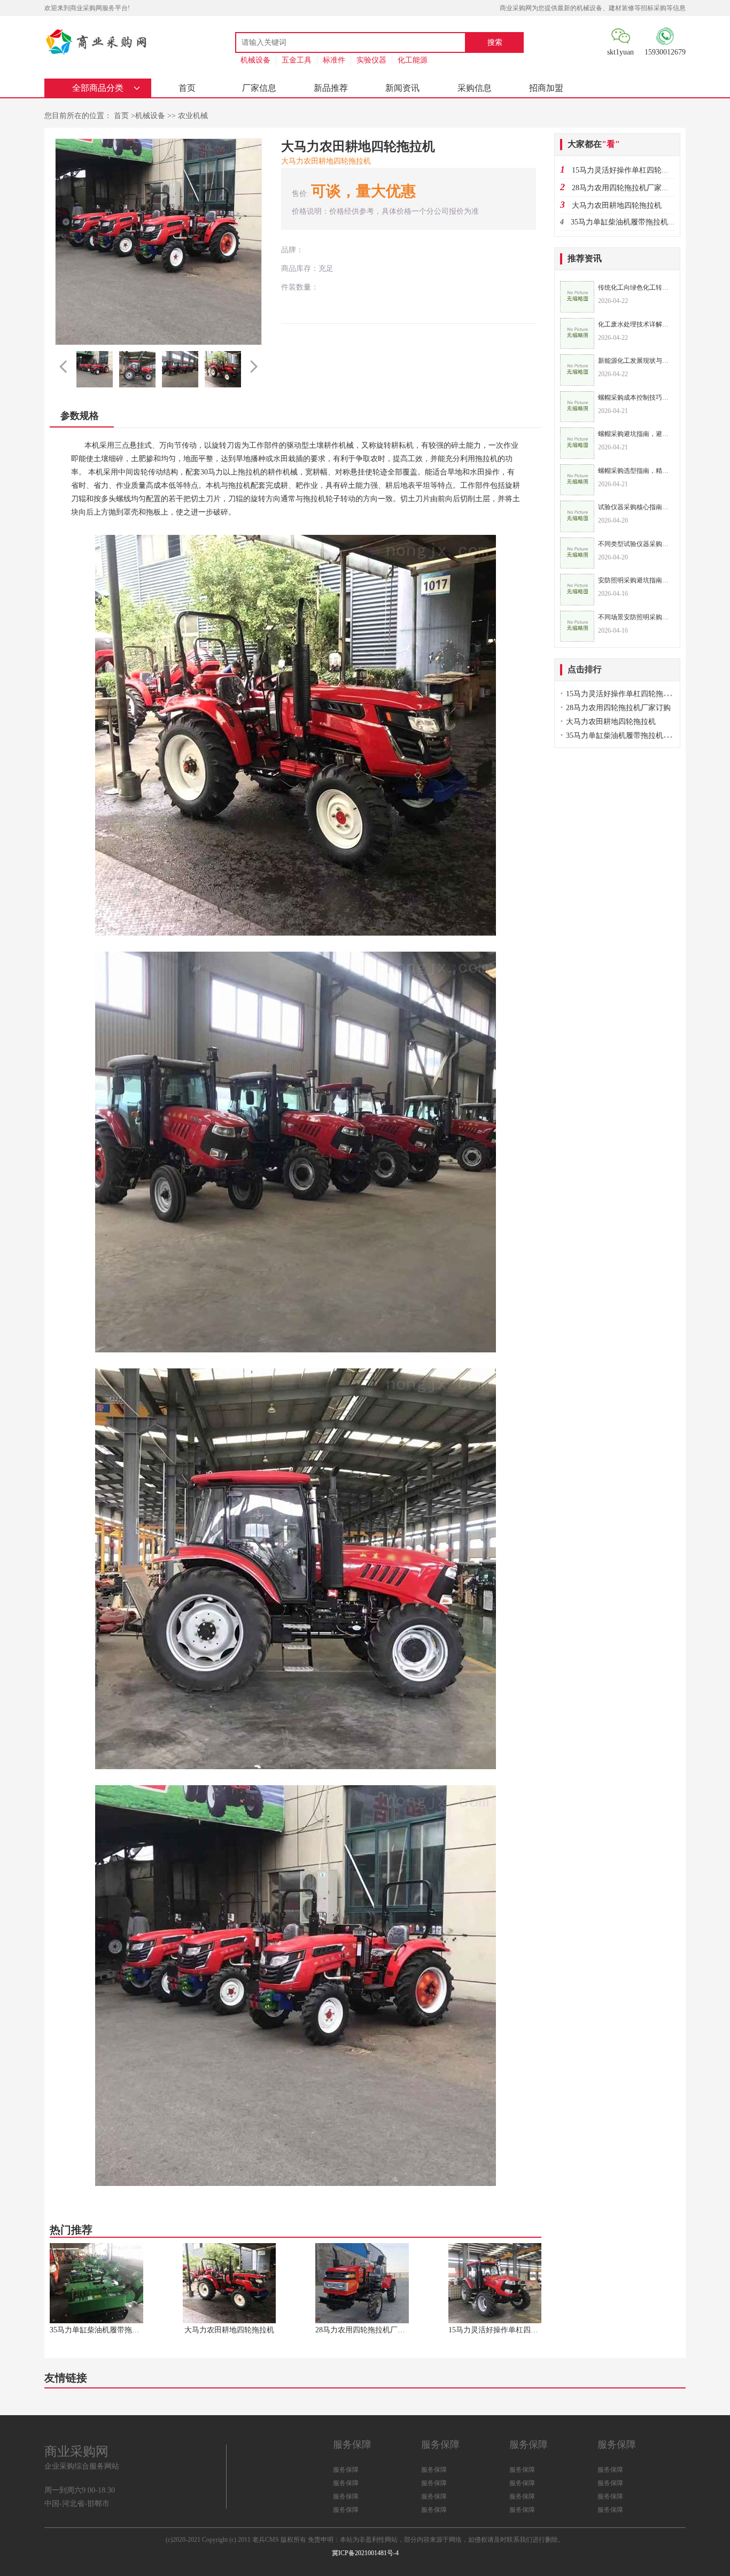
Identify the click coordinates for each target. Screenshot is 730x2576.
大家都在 (594, 144)
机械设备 (255, 60)
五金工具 (297, 60)
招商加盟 (546, 88)
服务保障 (346, 2470)
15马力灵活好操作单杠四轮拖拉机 (628, 170)
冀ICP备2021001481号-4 (365, 2553)
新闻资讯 (402, 88)
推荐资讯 (585, 258)
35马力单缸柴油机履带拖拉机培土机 (631, 222)
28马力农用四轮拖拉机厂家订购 (624, 188)
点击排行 (585, 669)
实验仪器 (371, 60)
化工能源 (413, 60)
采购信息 (475, 88)
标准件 (334, 60)
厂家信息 (259, 88)
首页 (187, 88)
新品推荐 (331, 88)
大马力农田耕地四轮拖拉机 (617, 205)
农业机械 (193, 116)
